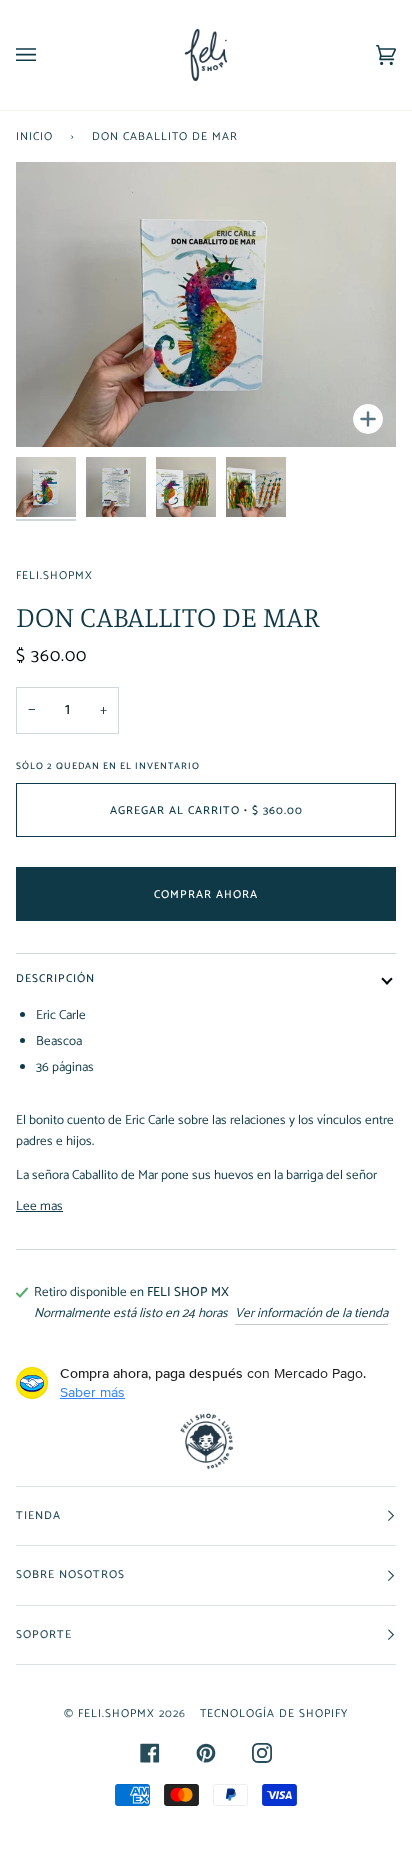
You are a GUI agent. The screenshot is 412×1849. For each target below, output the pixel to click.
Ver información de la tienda (311, 1313)
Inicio (34, 136)
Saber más (92, 1392)
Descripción (55, 978)
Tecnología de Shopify (274, 1713)
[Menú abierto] (46, 55)
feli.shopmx (54, 575)
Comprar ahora (206, 894)
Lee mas (39, 1206)
